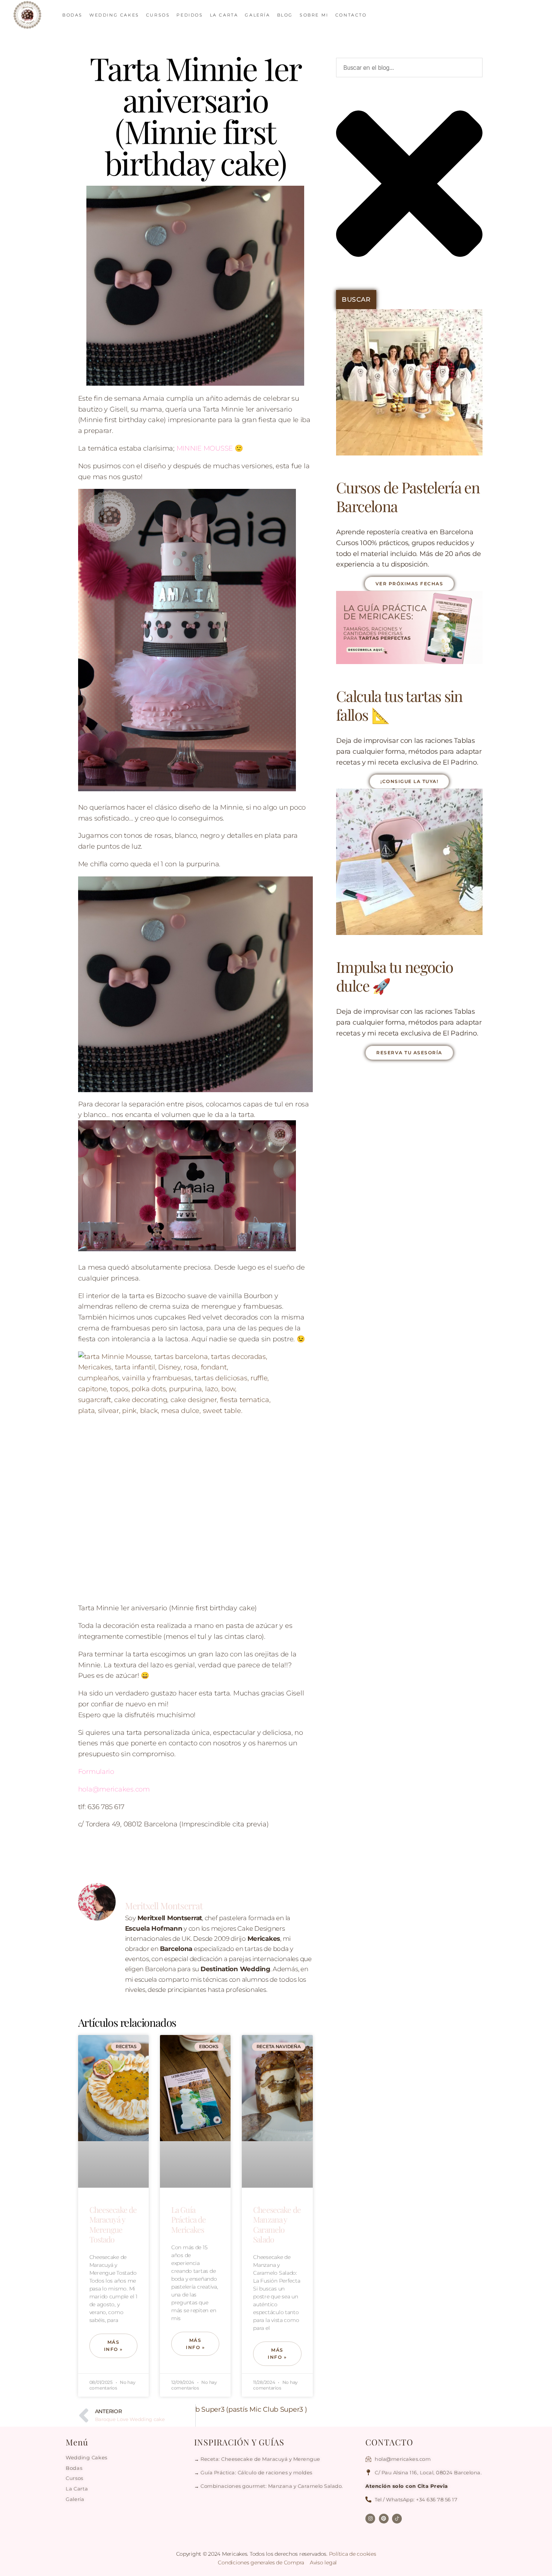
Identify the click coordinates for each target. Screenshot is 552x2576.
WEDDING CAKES (114, 15)
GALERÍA (257, 15)
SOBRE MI (314, 15)
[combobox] (409, 68)
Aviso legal (323, 2562)
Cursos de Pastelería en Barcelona (408, 497)
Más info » (113, 2346)
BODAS (72, 15)
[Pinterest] (384, 2519)
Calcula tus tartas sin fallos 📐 (399, 705)
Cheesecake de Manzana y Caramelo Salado (277, 2224)
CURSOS (158, 15)
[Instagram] (370, 2519)
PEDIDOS (190, 15)
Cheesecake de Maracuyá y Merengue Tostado (113, 2224)
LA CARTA (224, 15)
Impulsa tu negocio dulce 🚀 (394, 976)
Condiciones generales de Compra (262, 2562)
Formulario (96, 1772)
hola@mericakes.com (114, 1789)
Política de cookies (353, 2554)
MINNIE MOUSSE (205, 448)
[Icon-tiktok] (397, 2519)
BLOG (285, 15)
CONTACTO (351, 15)
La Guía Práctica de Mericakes (189, 2219)
